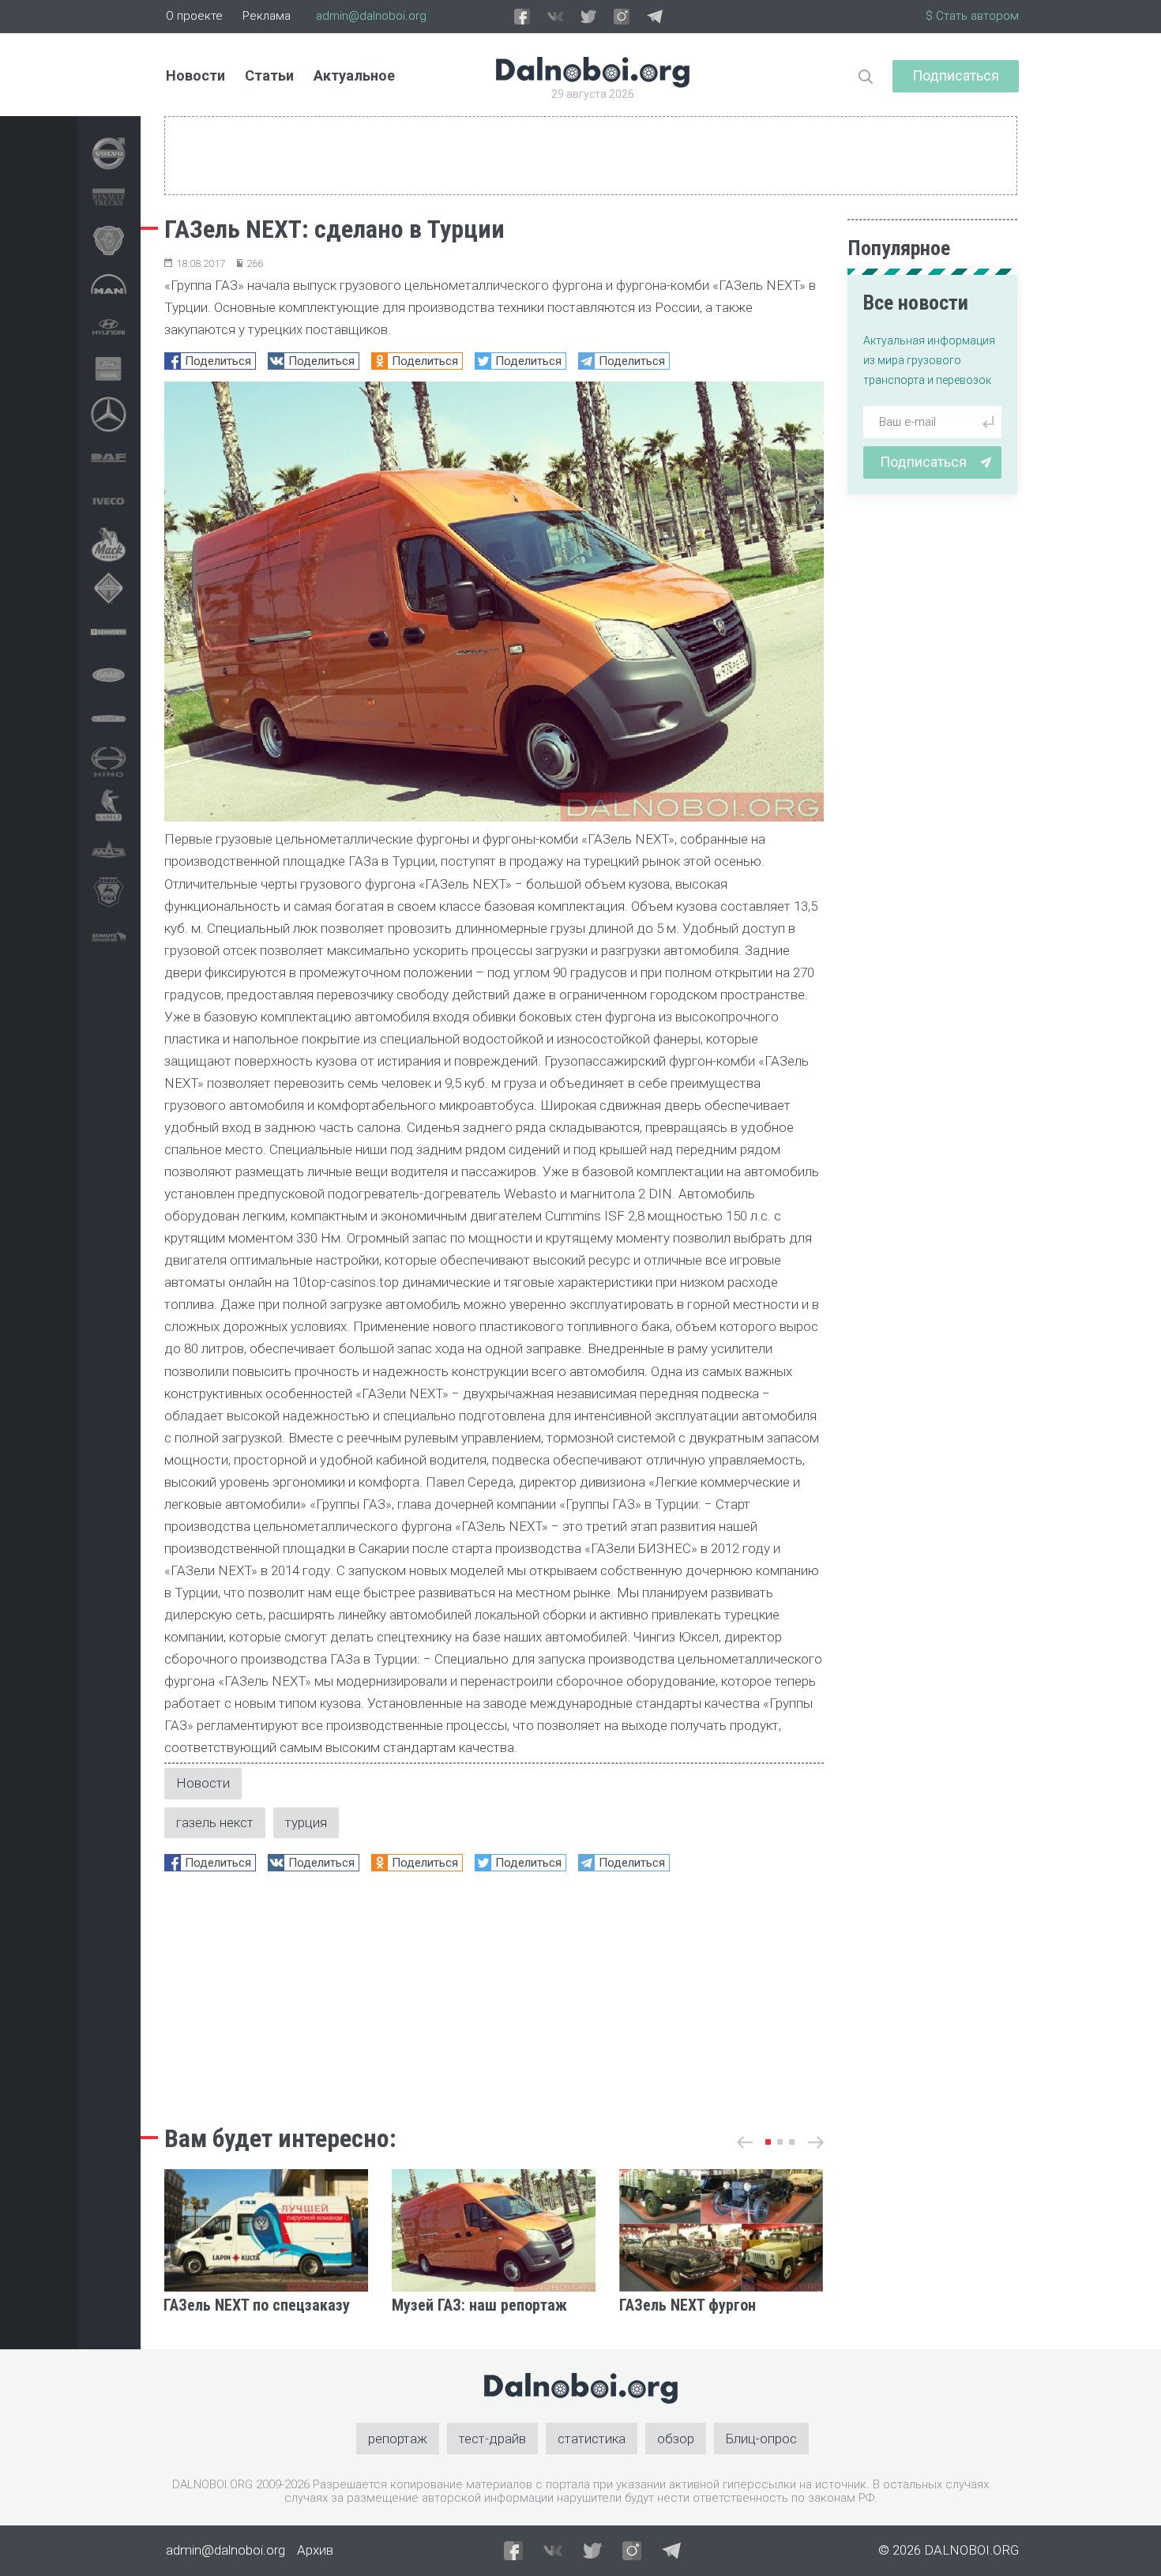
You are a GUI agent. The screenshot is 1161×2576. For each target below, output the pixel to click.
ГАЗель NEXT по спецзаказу (257, 2305)
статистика (592, 2439)
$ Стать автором (972, 16)
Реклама (267, 16)
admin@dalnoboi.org (371, 16)
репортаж (398, 2439)
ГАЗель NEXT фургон (688, 2305)
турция (306, 1822)
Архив (315, 2550)
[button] (768, 2142)
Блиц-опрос (761, 2439)
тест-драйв (492, 2439)
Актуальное (354, 75)
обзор (676, 2439)
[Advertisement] (494, 1994)
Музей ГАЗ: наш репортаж (479, 2305)
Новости (195, 75)
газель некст (215, 1822)
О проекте (194, 16)
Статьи (269, 75)
